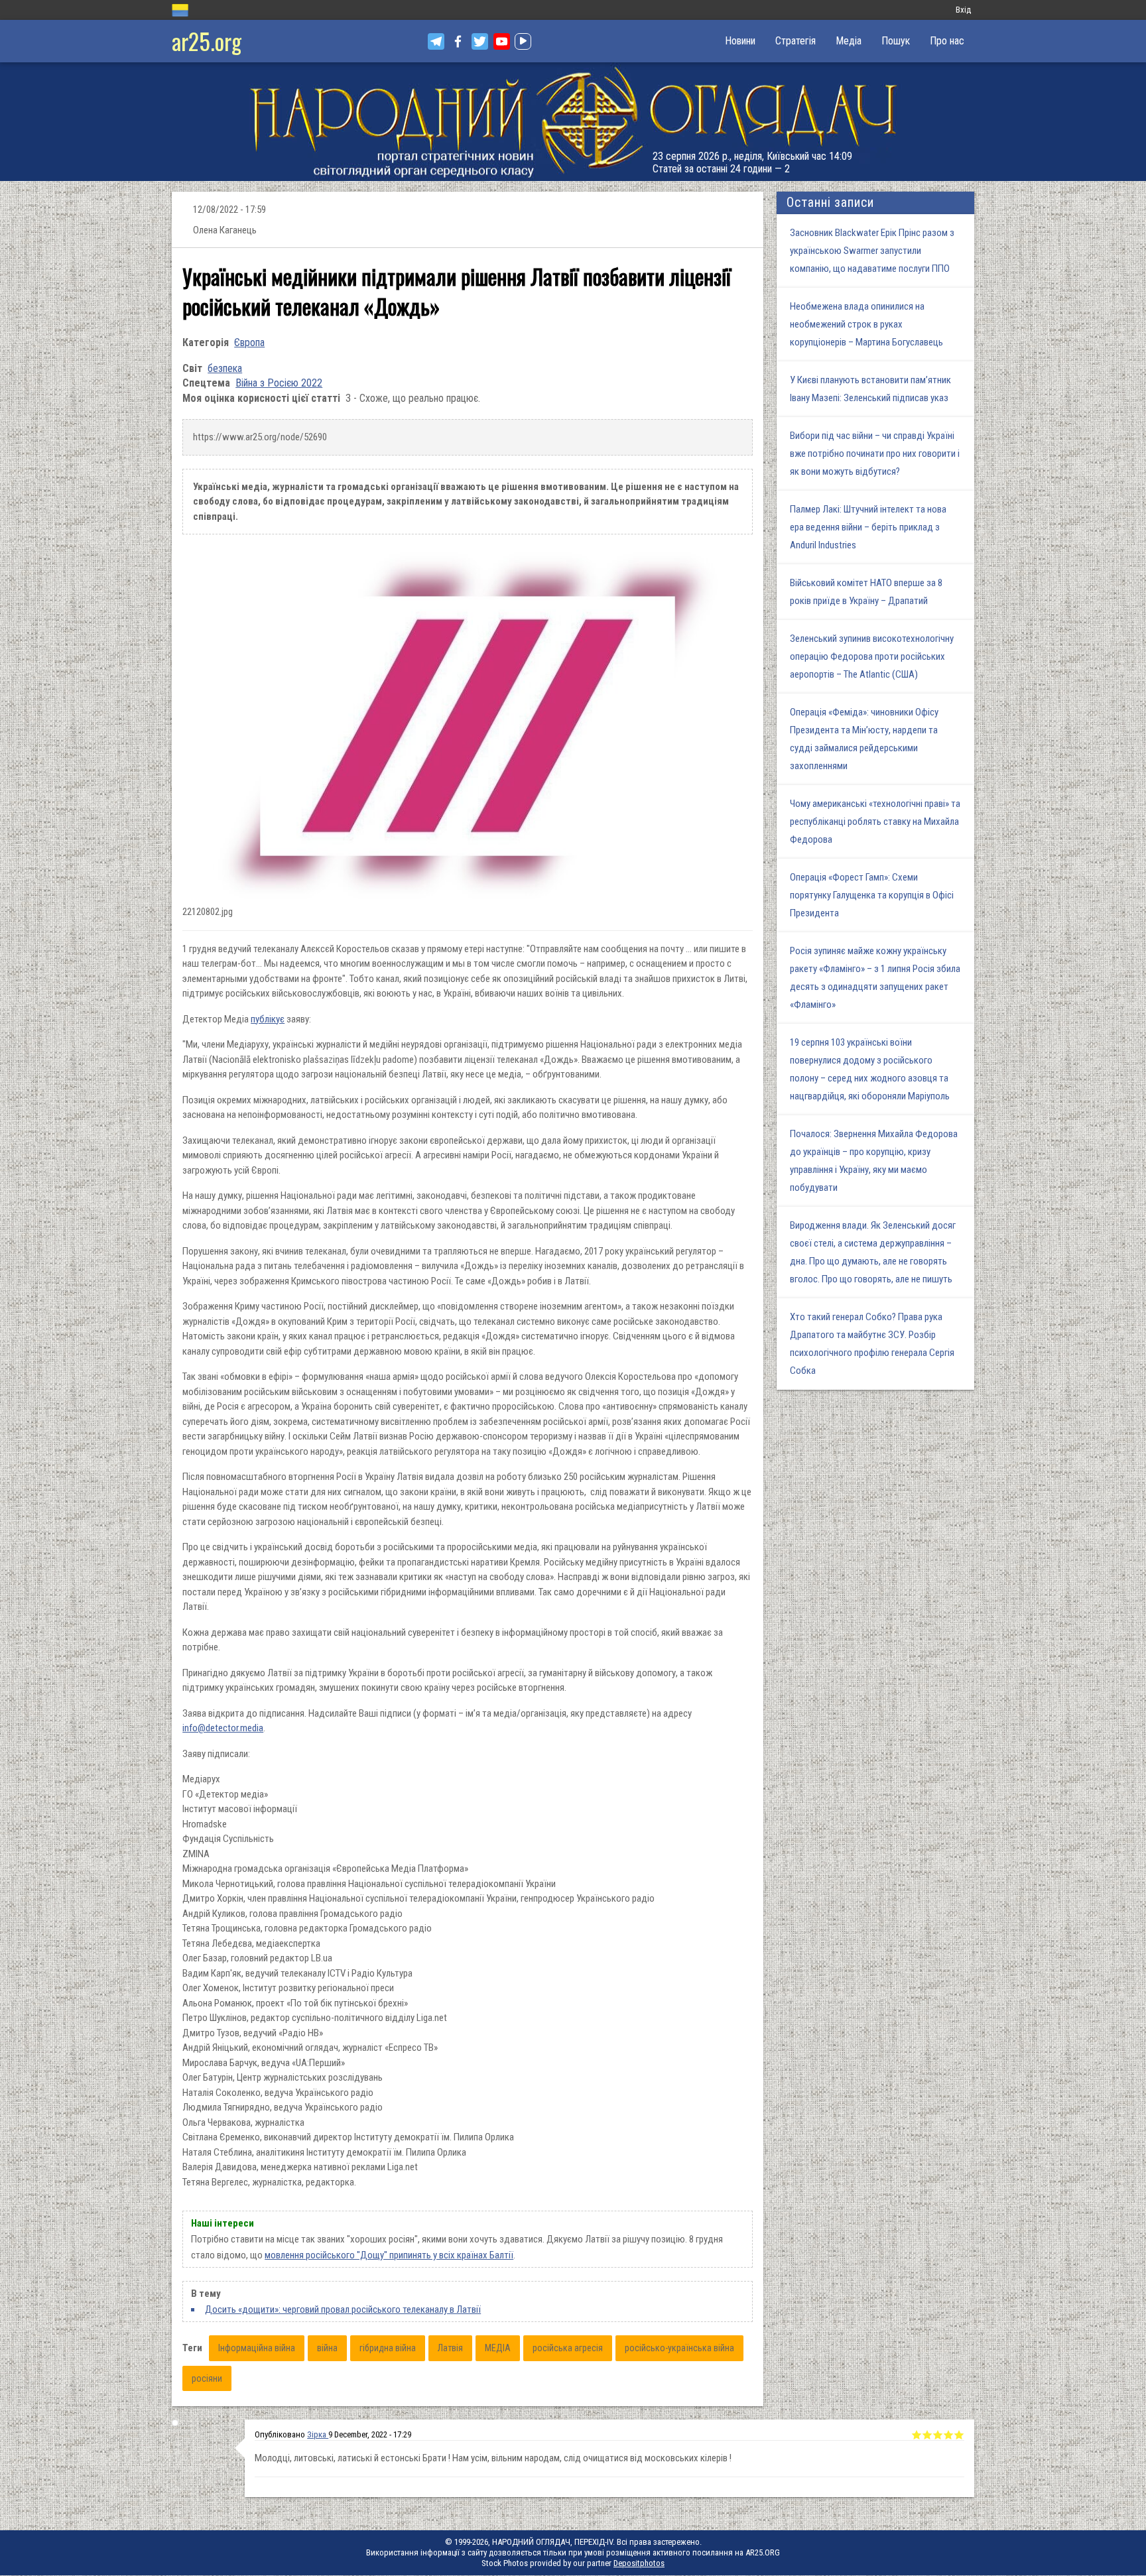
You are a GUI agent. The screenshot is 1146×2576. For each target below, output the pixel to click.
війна (327, 2348)
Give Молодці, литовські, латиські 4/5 (948, 2435)
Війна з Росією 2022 (279, 383)
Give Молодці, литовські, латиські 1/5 (917, 2435)
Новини (740, 41)
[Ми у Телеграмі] (436, 41)
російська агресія (568, 2348)
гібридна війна (388, 2348)
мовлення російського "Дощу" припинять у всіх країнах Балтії (389, 2255)
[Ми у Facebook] (458, 41)
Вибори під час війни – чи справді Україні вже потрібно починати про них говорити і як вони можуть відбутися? (875, 454)
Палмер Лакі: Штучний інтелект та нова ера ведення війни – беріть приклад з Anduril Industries (868, 527)
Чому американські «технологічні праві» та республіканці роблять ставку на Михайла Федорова (875, 822)
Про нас (947, 41)
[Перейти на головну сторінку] (573, 122)
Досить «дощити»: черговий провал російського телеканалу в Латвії (343, 2309)
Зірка (318, 2434)
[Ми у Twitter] (480, 41)
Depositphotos (639, 2563)
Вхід (963, 10)
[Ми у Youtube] (502, 41)
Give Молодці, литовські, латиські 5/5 (959, 2435)
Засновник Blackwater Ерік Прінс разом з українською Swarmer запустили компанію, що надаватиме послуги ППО (872, 251)
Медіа (849, 41)
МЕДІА (498, 2348)
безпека (225, 368)
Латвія (450, 2348)
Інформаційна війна (257, 2348)
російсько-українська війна (679, 2348)
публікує (268, 1019)
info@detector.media (223, 1728)
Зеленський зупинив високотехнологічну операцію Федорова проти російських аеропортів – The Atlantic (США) (872, 656)
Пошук (896, 41)
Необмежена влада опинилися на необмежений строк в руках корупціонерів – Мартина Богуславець (866, 324)
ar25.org (207, 41)
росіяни (207, 2378)
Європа (249, 342)
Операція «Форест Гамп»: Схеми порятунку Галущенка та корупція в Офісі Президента (872, 895)
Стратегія (796, 41)
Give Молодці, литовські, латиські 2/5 (927, 2435)
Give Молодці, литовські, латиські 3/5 (938, 2435)
